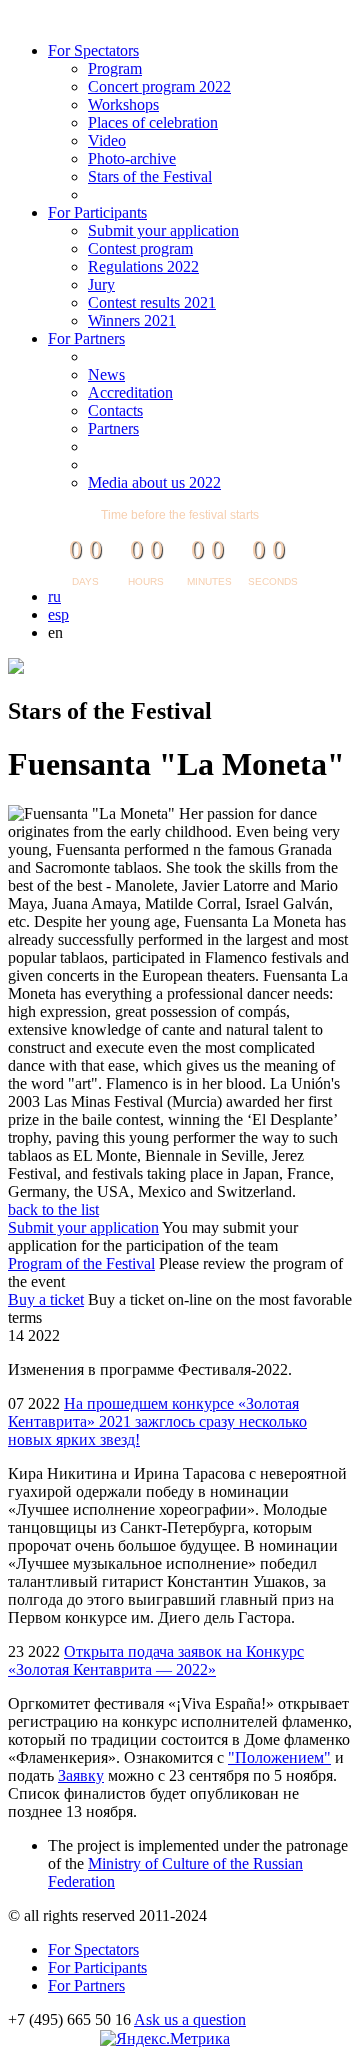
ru (54, 596)
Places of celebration (153, 122)
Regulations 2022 (143, 266)
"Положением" (279, 1757)
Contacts (115, 410)
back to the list (53, 1209)
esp (58, 614)
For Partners (86, 338)
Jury (101, 284)
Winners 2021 (132, 320)
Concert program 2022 (159, 86)
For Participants (97, 212)
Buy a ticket (46, 1299)
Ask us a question (190, 2019)
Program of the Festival (81, 1263)
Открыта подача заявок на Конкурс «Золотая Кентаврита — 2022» (156, 1660)
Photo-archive (132, 158)
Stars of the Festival (150, 176)
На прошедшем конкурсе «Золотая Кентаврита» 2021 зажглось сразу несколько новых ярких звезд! (157, 1421)
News (106, 374)
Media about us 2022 (154, 482)
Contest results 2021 (152, 302)
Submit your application (163, 230)
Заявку (81, 1775)
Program (115, 68)
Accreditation (130, 392)
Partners (113, 428)
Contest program (140, 248)
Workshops (123, 104)
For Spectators (93, 50)
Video (107, 140)
